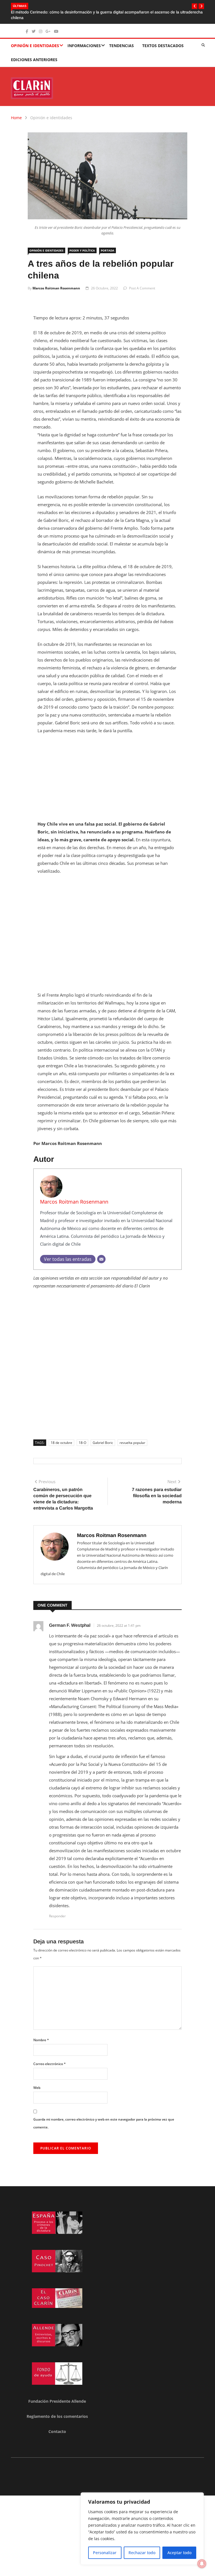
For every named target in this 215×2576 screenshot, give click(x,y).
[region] (142, 2529)
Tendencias (121, 40)
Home (16, 112)
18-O (82, 1437)
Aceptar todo (179, 2553)
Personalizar (105, 2553)
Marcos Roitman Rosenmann (56, 283)
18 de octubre (61, 1437)
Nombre (41, 2034)
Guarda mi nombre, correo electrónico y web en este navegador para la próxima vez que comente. (104, 2118)
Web (37, 2082)
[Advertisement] (107, 775)
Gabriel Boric (103, 1437)
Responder (57, 1910)
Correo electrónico (50, 2058)
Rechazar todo (142, 2553)
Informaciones (84, 40)
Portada (107, 245)
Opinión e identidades (35, 40)
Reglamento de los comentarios (57, 2411)
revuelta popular (132, 1437)
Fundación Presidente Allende (57, 2396)
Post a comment (142, 283)
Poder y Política (82, 245)
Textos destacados (163, 40)
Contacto (57, 2426)
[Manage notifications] (202, 2564)
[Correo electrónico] (101, 1254)
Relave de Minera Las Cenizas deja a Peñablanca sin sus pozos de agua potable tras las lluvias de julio (103, 12)
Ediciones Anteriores (34, 54)
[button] (195, 6)
